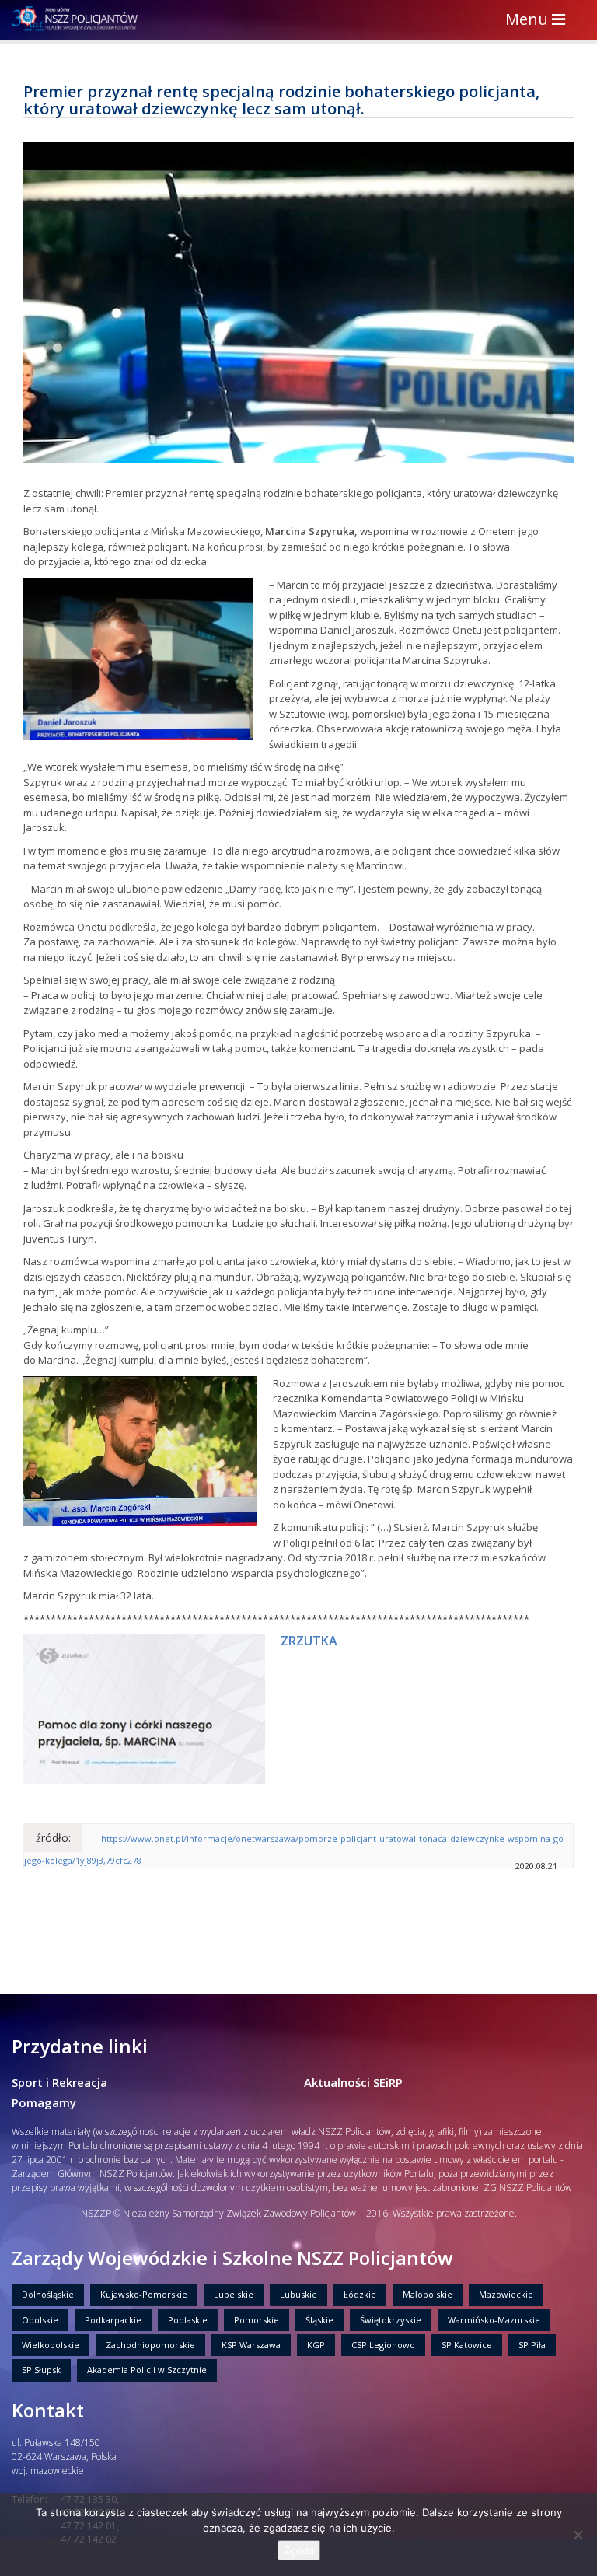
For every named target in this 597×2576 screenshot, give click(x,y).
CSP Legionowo (383, 2345)
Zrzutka (309, 1641)
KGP (316, 2345)
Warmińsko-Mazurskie (494, 2320)
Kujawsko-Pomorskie (144, 2294)
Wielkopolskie (51, 2345)
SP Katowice (467, 2345)
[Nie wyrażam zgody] (578, 2535)
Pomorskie (257, 2320)
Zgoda (299, 2550)
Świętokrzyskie (391, 2320)
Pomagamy (44, 2102)
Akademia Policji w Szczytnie (147, 2370)
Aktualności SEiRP (353, 2082)
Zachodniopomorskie (150, 2345)
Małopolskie (428, 2294)
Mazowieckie (506, 2294)
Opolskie (40, 2320)
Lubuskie (298, 2294)
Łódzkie (360, 2294)
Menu (539, 21)
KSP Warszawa (251, 2345)
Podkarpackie (113, 2320)
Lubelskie (234, 2294)
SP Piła (532, 2345)
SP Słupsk (41, 2370)
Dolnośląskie (48, 2294)
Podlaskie (188, 2320)
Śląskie (319, 2320)
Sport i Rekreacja (59, 2082)
